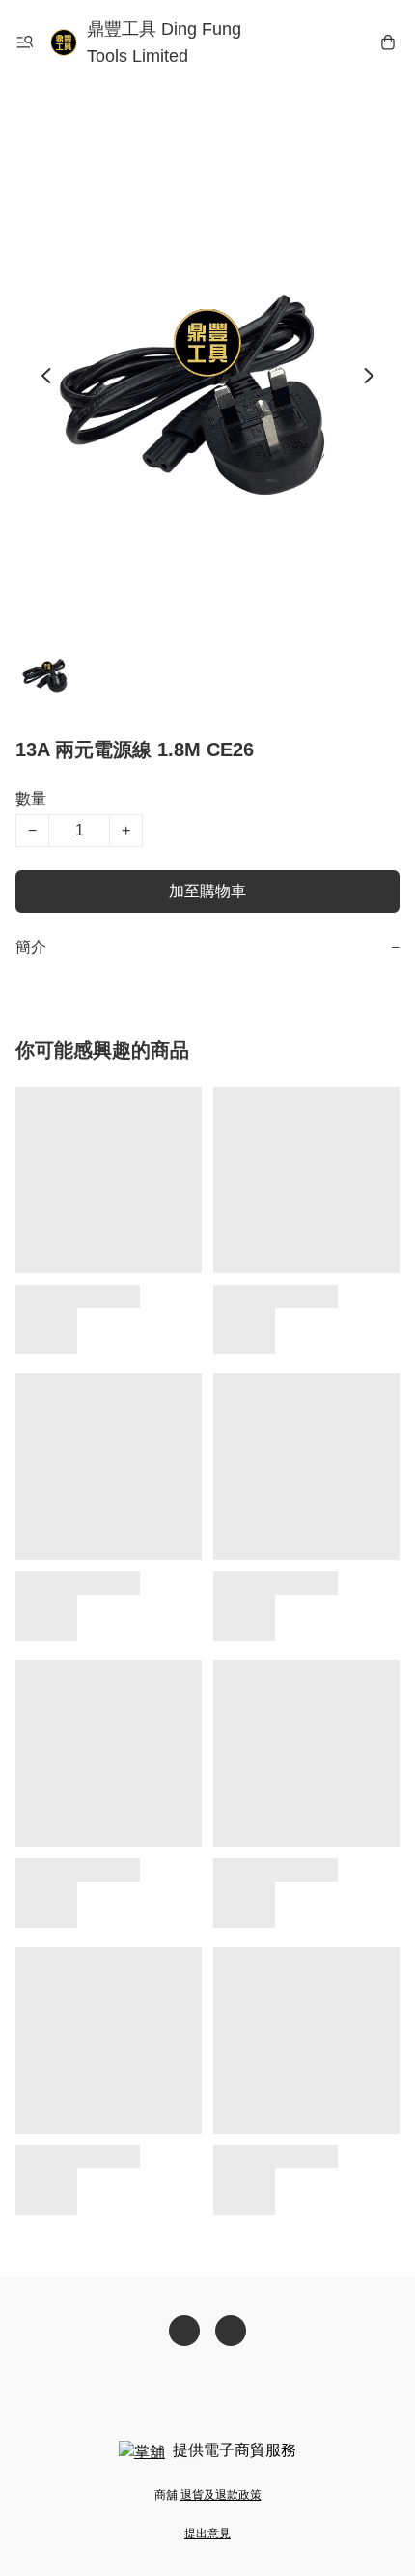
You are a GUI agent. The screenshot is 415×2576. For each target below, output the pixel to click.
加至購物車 (207, 891)
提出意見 (207, 2534)
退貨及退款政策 (221, 2495)
